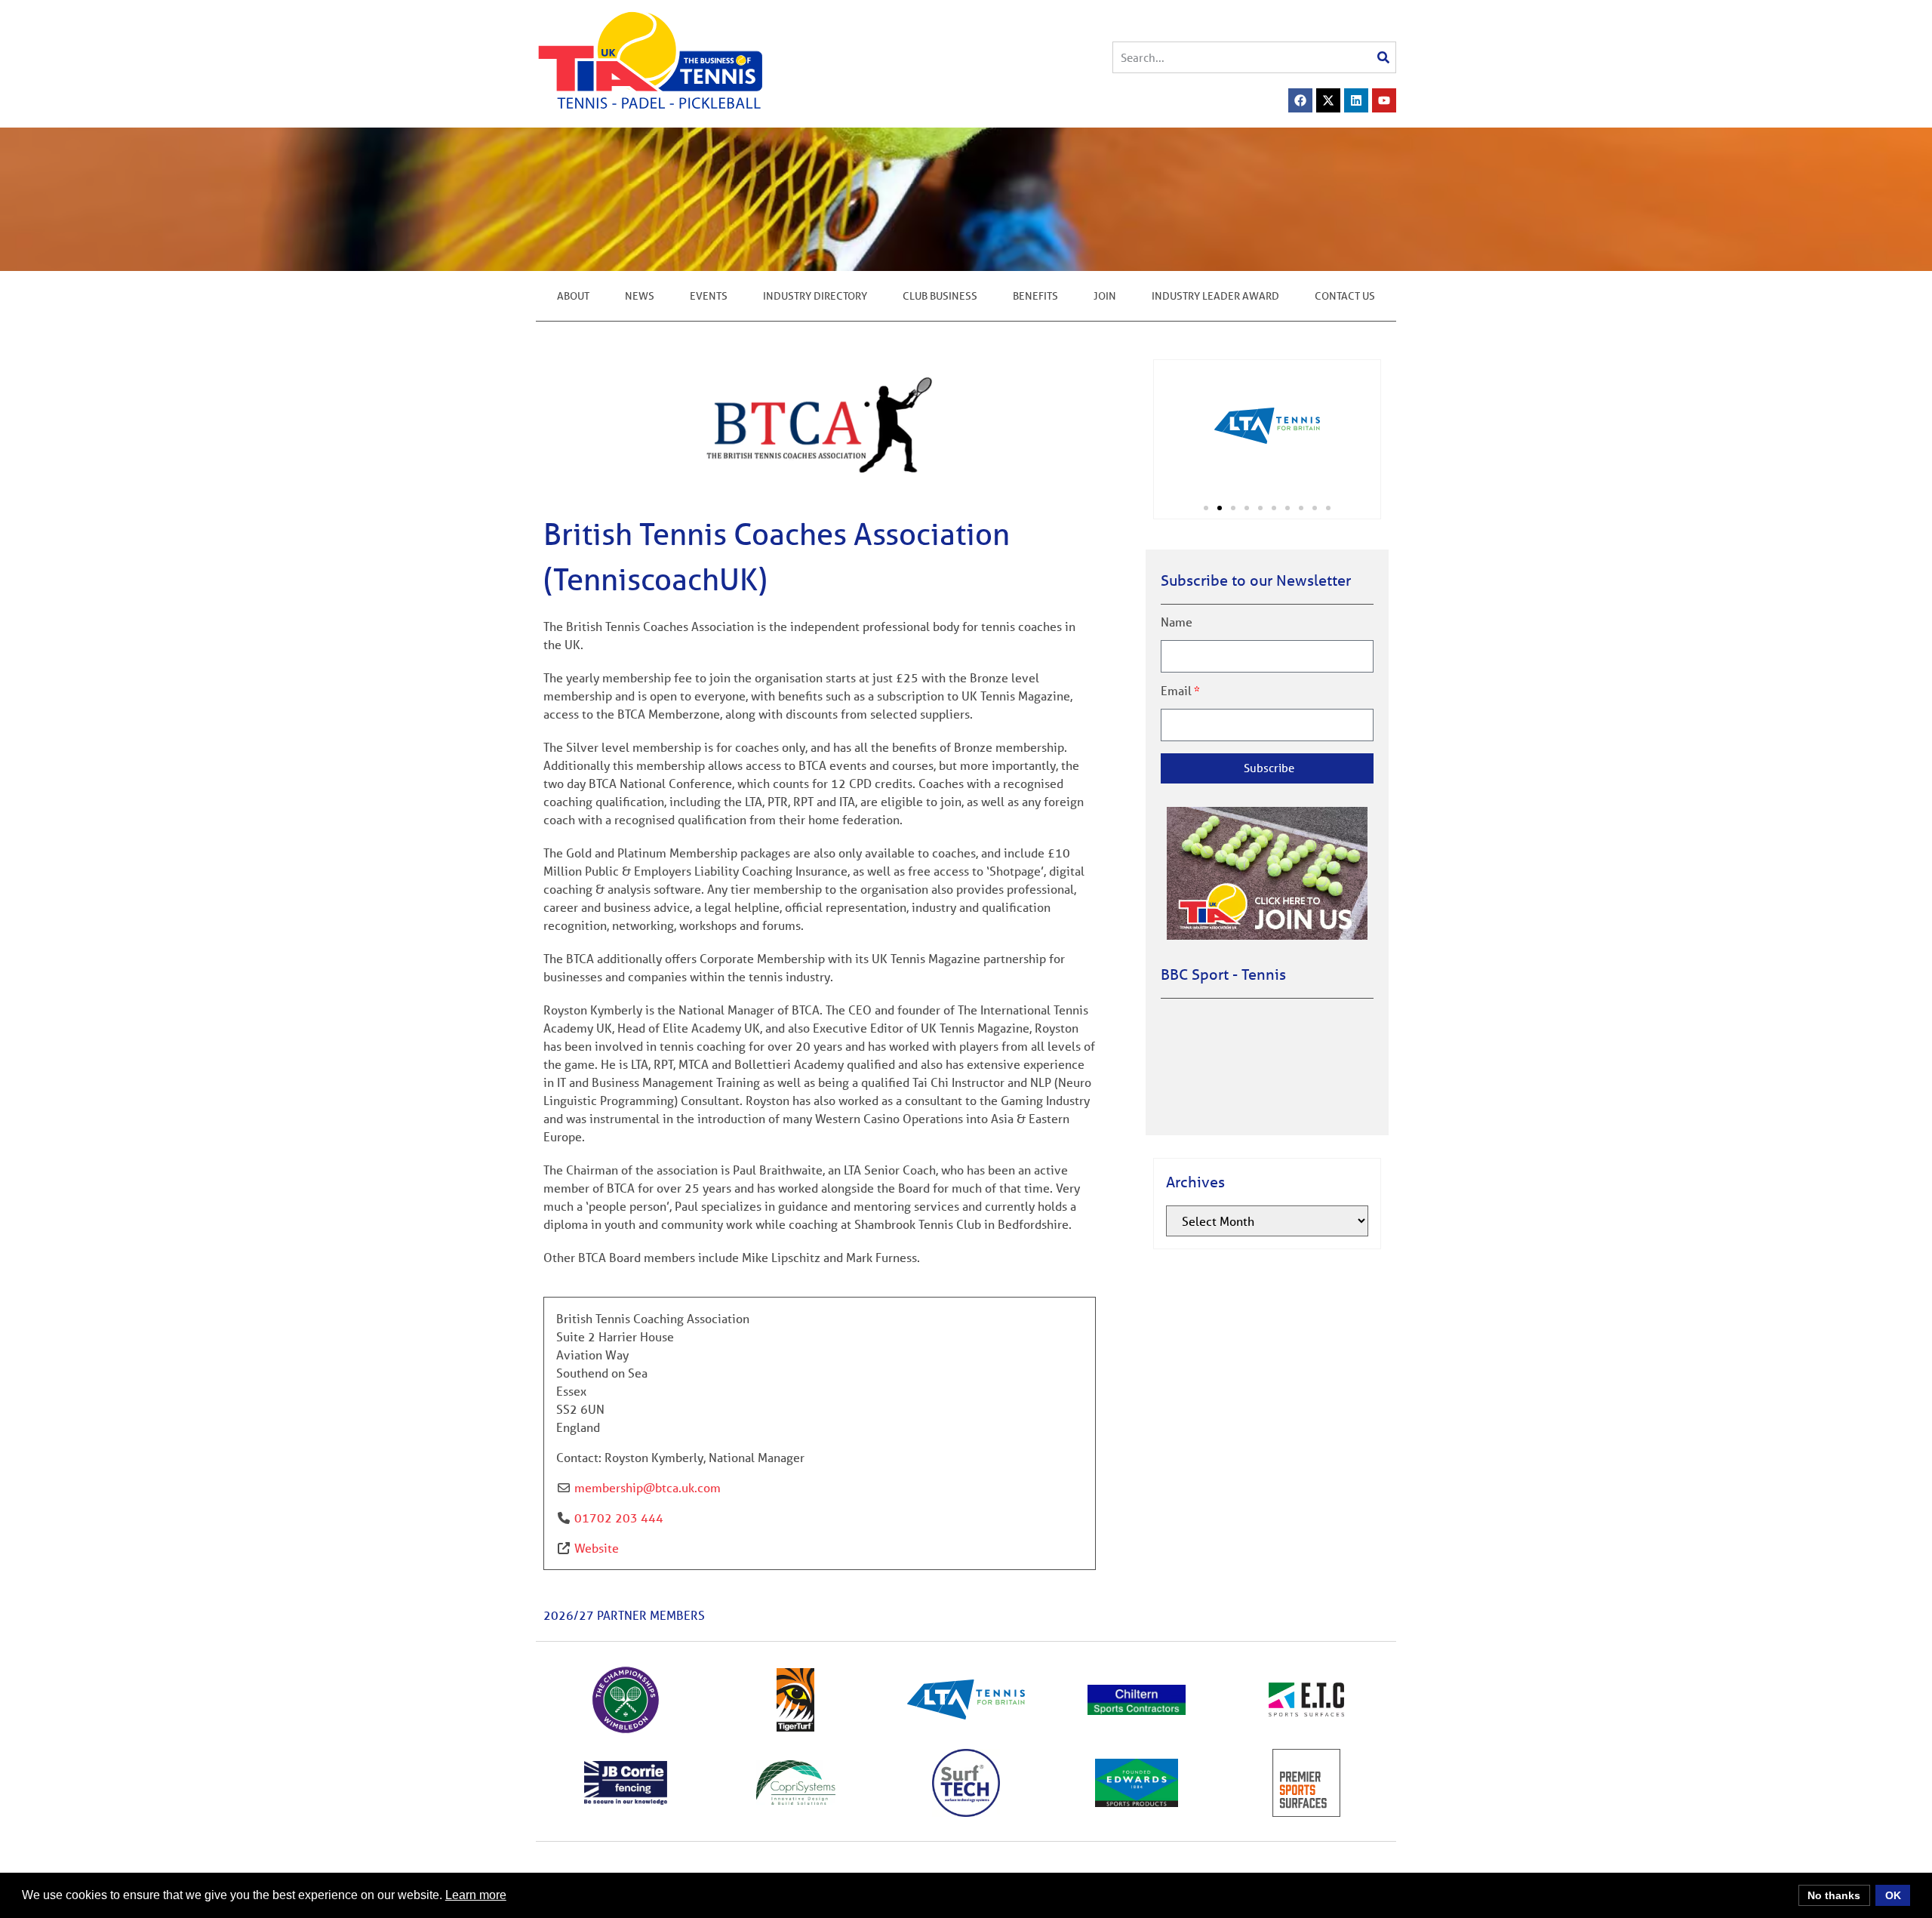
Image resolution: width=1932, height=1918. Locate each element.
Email (1176, 691)
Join (1105, 296)
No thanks (1834, 1895)
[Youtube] (1384, 100)
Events (709, 296)
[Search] (1383, 57)
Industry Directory (815, 296)
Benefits (1035, 296)
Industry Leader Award (1215, 296)
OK (1893, 1895)
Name (1177, 622)
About (573, 296)
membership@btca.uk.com (648, 1487)
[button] (1206, 508)
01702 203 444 (619, 1518)
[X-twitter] (1328, 100)
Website (597, 1548)
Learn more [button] (476, 1895)
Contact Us (1345, 296)
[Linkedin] (1356, 100)
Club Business (940, 296)
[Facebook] (1300, 100)
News (640, 296)
